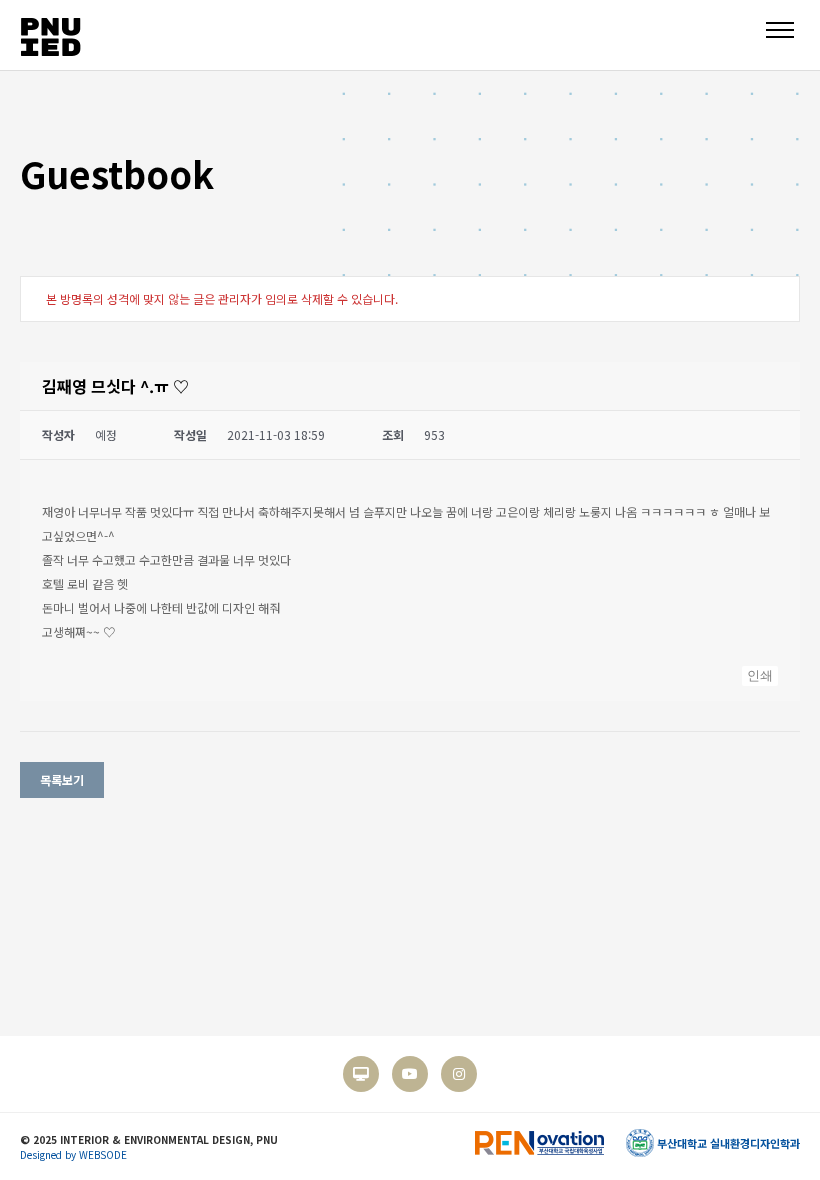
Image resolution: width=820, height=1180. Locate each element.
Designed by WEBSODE (73, 1154)
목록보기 (62, 779)
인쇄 (760, 675)
